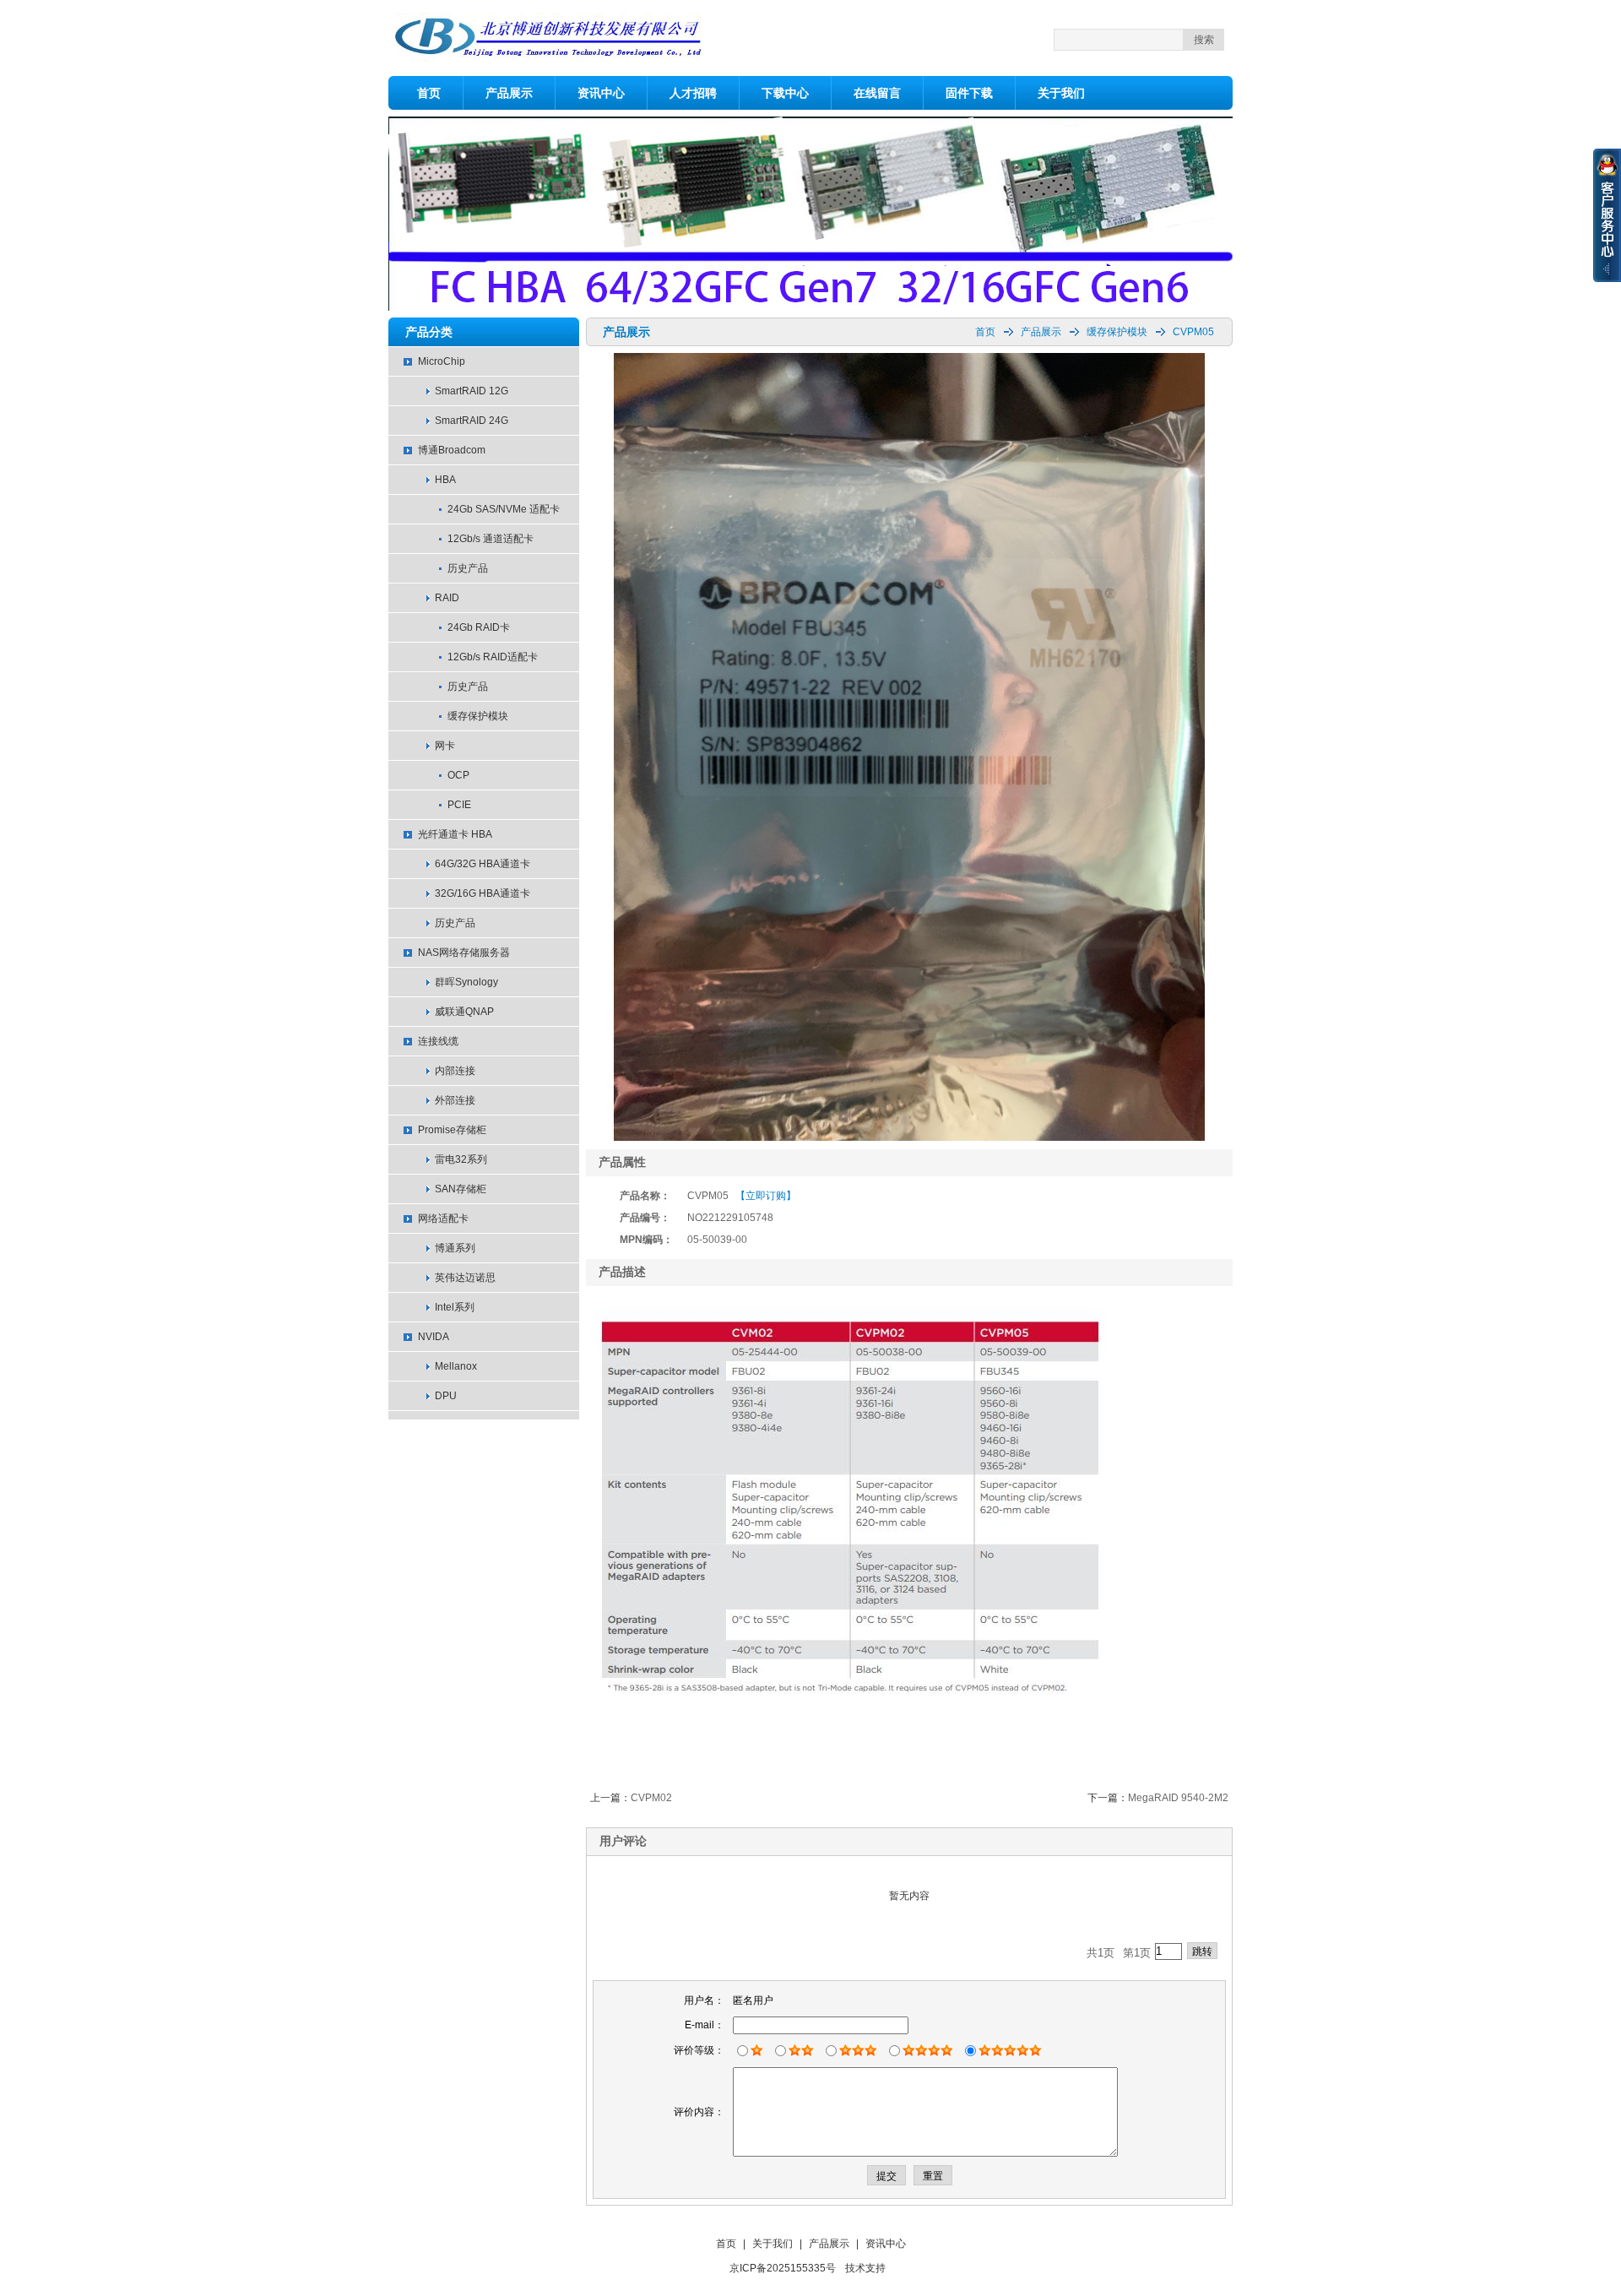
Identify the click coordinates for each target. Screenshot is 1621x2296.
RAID (447, 598)
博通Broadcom (452, 450)
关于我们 (1061, 93)
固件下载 (969, 93)
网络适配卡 (443, 1219)
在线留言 (877, 93)
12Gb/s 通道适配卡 (491, 539)
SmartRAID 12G (472, 391)
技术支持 (865, 2268)
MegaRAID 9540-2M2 (1178, 1798)
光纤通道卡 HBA (455, 834)
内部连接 (455, 1071)
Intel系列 (455, 1307)
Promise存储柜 (452, 1130)
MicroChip (442, 361)
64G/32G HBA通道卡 (483, 864)
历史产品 (468, 568)
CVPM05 (1193, 332)
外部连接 (455, 1100)
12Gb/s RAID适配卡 (493, 657)
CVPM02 (651, 1798)
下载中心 (785, 93)
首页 (429, 93)
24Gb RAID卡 (479, 627)
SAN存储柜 (461, 1189)
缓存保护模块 (478, 716)
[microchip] (810, 307)
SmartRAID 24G (472, 421)
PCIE (459, 805)
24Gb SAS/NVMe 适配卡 (504, 509)
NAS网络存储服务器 (464, 953)
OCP (458, 775)
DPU (446, 1396)
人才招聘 (693, 93)
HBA (445, 480)
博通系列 (455, 1248)
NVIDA (434, 1337)
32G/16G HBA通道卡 (483, 893)
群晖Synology (466, 982)
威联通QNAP (464, 1012)
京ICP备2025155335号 (783, 2268)
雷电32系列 (461, 1159)
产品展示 (509, 93)
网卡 (445, 746)
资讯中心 (601, 93)
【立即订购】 (766, 1196)
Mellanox (456, 1366)
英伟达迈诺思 (465, 1278)
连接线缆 (438, 1041)
